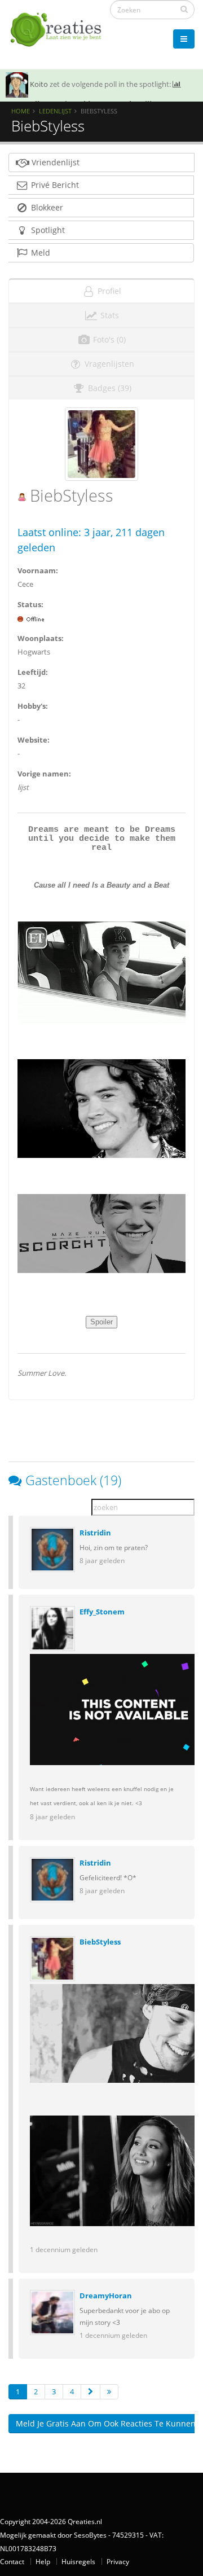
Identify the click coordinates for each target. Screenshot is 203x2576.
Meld (39, 253)
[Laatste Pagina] (109, 2392)
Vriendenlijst (54, 162)
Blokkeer (46, 207)
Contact (12, 2561)
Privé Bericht (54, 185)
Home (21, 111)
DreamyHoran (106, 2296)
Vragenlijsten (108, 364)
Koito (39, 84)
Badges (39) (109, 388)
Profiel (108, 291)
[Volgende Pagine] (91, 2392)
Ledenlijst (55, 111)
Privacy (118, 2561)
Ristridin (95, 1533)
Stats (109, 315)
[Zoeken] (184, 9)
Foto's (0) (108, 339)
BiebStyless (100, 1942)
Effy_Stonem (102, 1612)
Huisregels (78, 2561)
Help (43, 2561)
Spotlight (47, 230)
